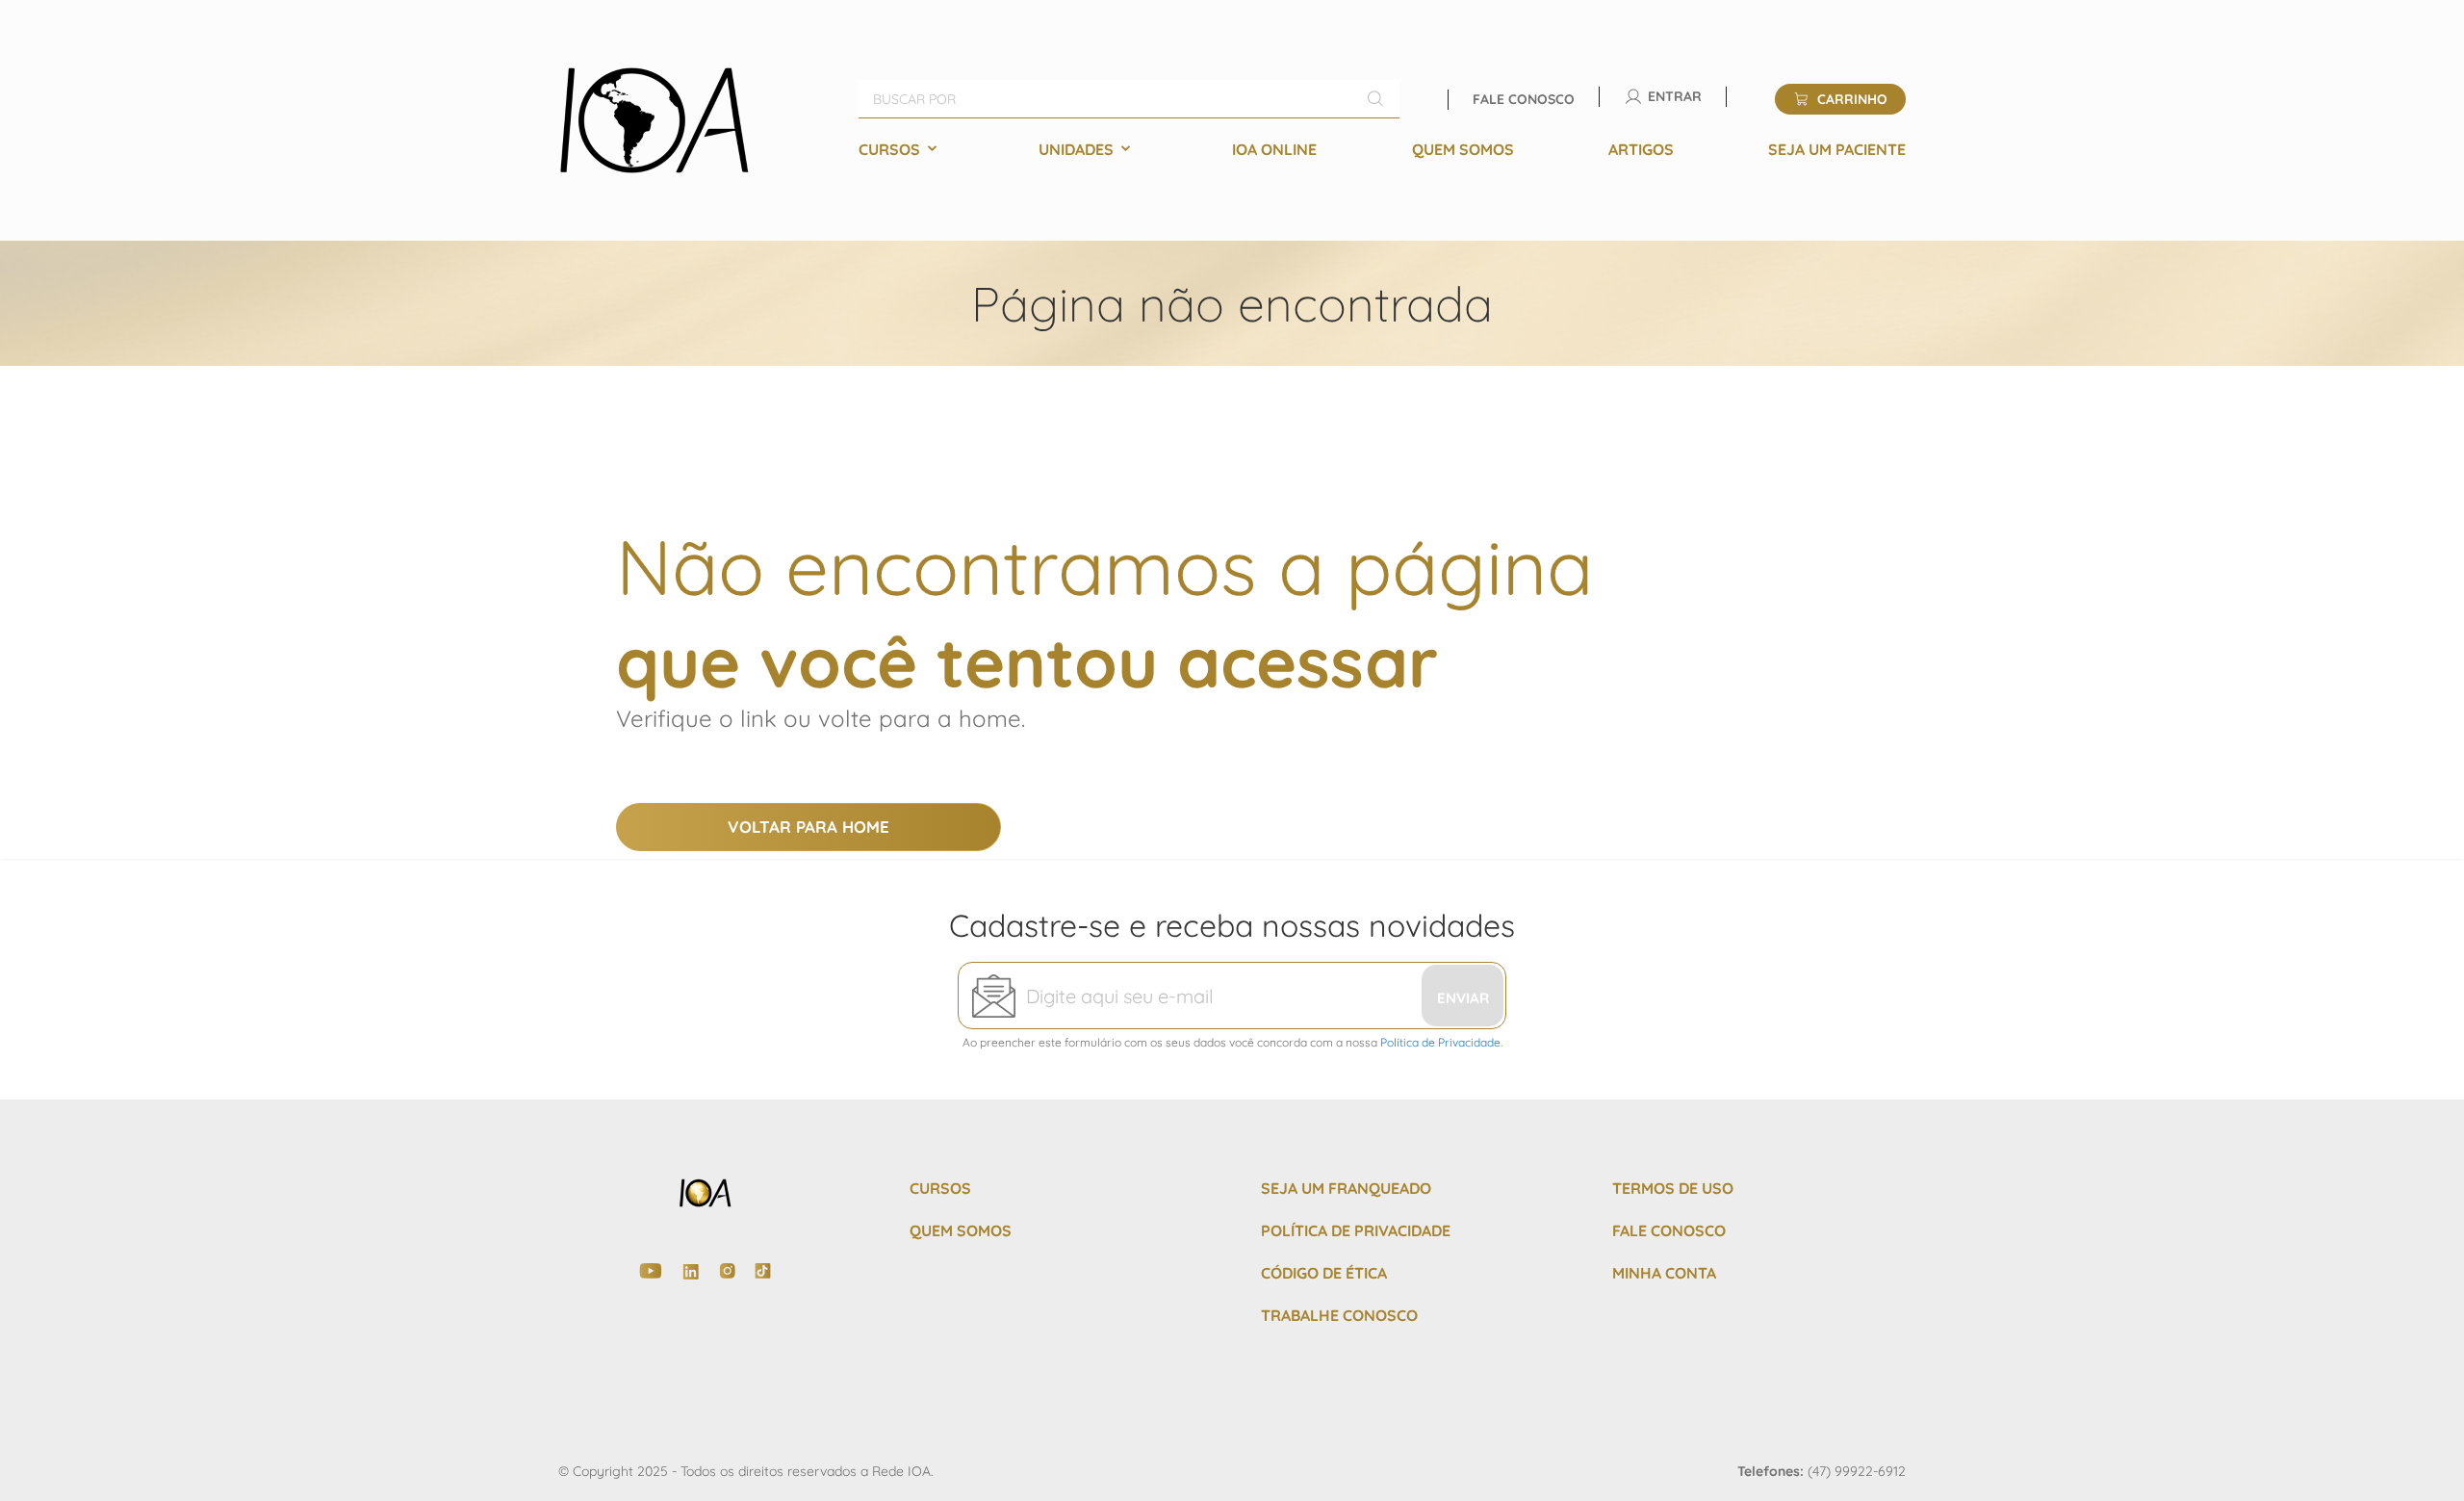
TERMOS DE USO (1673, 1188)
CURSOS (940, 1188)
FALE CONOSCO (1669, 1230)
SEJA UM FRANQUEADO (1346, 1188)
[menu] (1382, 149)
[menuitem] (901, 149)
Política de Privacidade (1440, 1042)
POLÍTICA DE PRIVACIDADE (1356, 1230)
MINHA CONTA (1664, 1273)
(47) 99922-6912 (1857, 1471)
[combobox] (1129, 99)
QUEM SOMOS (961, 1230)
